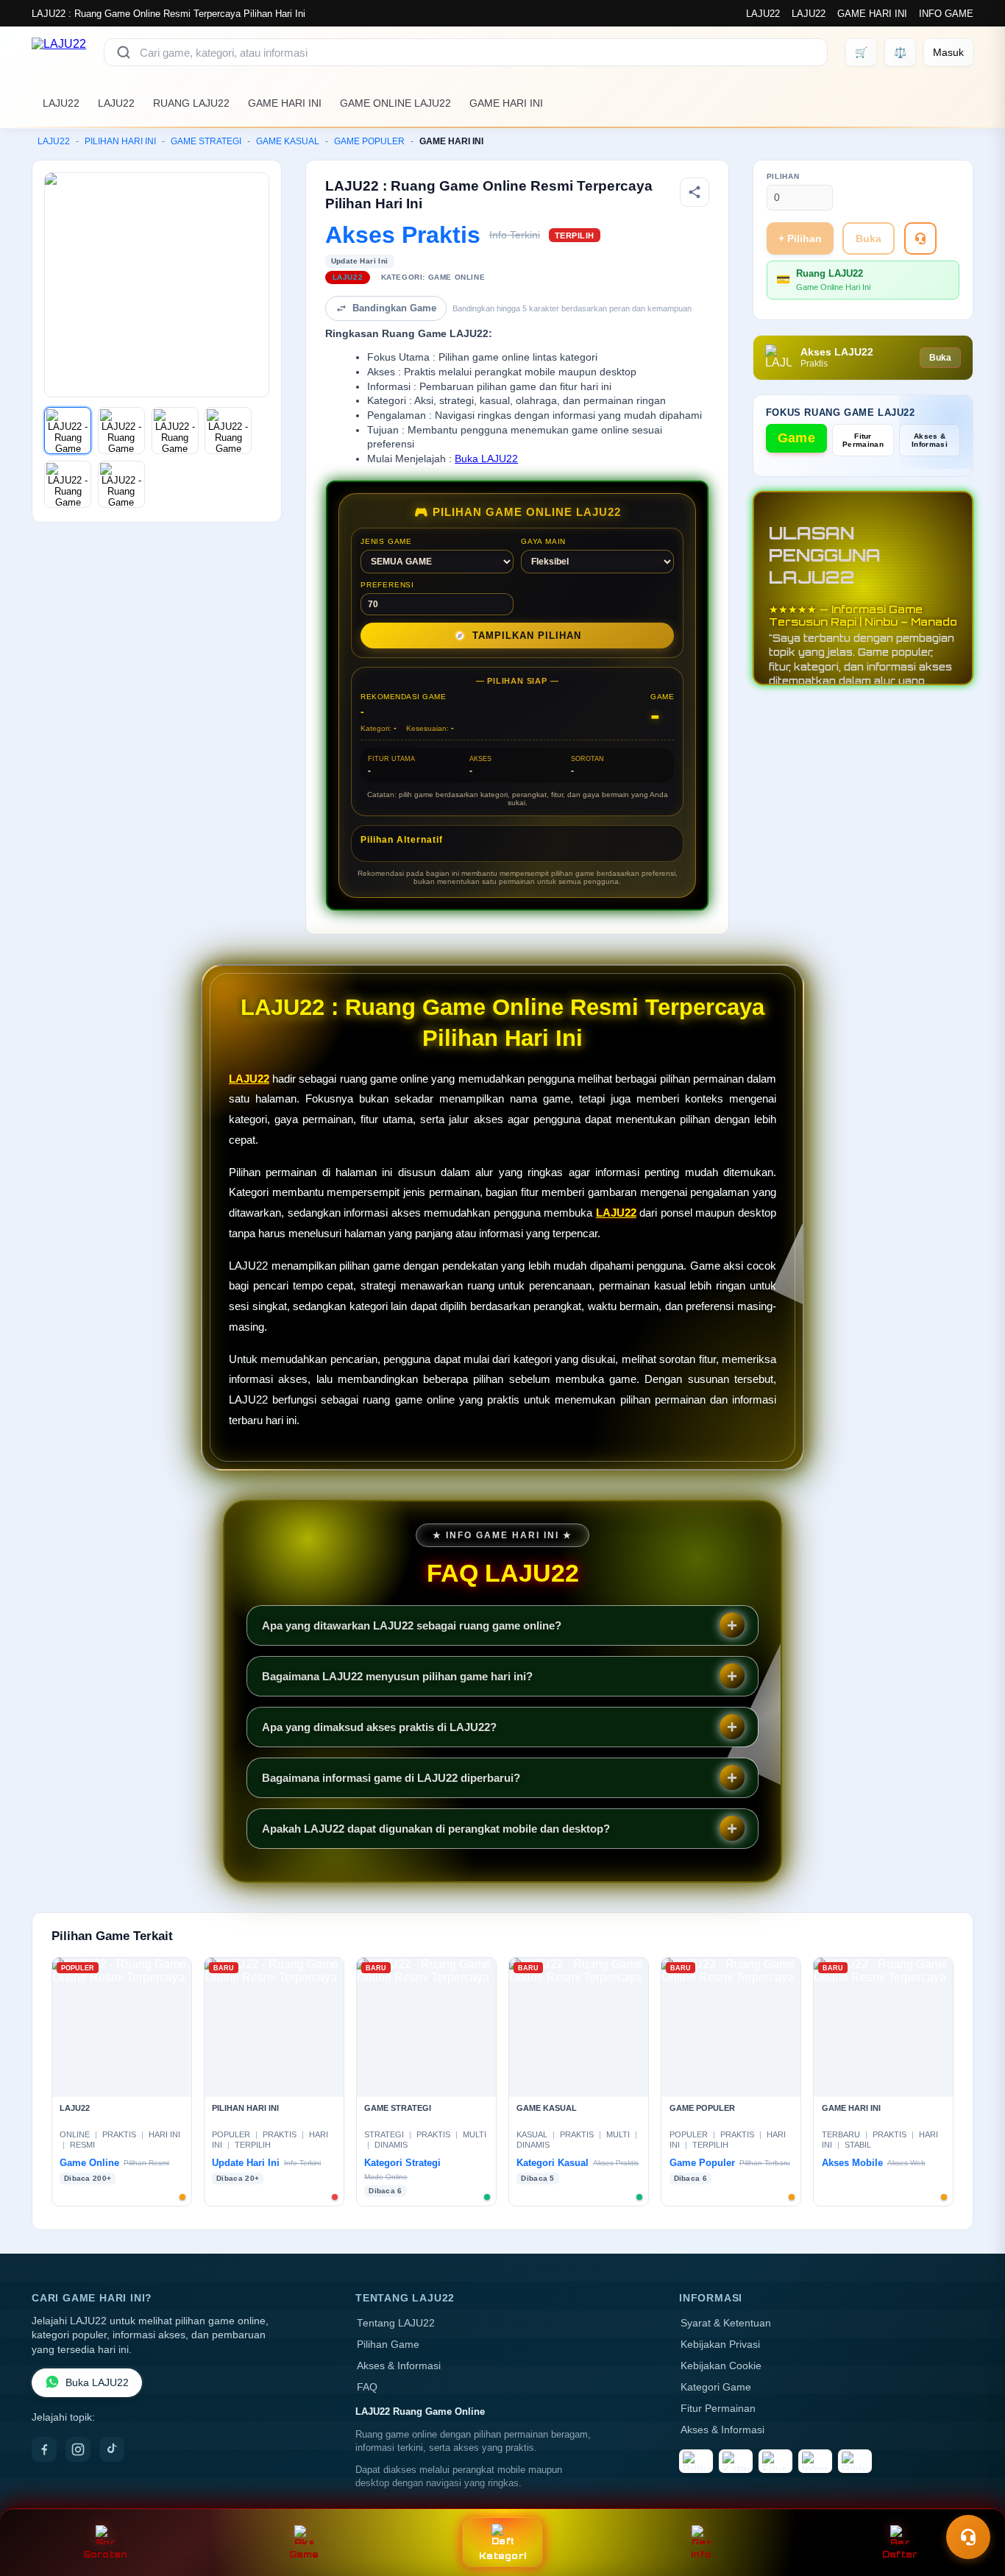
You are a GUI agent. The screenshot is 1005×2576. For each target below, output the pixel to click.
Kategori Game (716, 2387)
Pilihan (783, 176)
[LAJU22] (59, 52)
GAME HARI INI (872, 14)
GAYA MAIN (543, 541)
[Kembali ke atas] (973, 2501)
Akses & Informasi (930, 440)
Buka (869, 238)
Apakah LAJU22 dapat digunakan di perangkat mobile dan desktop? (436, 1829)
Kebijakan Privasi (720, 2345)
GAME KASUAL (288, 141)
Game (796, 438)
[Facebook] (44, 2449)
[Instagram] (78, 2449)
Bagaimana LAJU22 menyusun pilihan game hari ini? (397, 1676)
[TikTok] (112, 2449)
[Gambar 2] (121, 431)
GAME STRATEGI (206, 141)
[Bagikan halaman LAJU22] (695, 192)
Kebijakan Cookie (721, 2366)
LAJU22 (763, 14)
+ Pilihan (800, 238)
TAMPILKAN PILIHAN (518, 636)
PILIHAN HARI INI (120, 141)
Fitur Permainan (863, 440)
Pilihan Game (388, 2345)
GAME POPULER (369, 141)
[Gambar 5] (68, 484)
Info (701, 2554)
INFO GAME (946, 14)
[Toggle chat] (968, 2537)
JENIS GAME (386, 541)
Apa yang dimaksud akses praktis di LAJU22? (379, 1727)
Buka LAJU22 (486, 459)
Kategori (502, 2556)
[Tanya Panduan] (920, 238)
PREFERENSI (387, 585)
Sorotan (106, 2554)
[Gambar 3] (175, 431)
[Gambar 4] (228, 431)
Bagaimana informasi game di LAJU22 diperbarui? (391, 1778)
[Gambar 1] (68, 431)
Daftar (900, 2554)
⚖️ (900, 52)
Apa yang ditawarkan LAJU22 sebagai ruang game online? (412, 1625)
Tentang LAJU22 (396, 2323)
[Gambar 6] (121, 484)
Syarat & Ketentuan (726, 2323)
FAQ (367, 2387)
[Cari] (124, 52)
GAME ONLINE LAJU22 (395, 103)
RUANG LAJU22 (191, 103)
